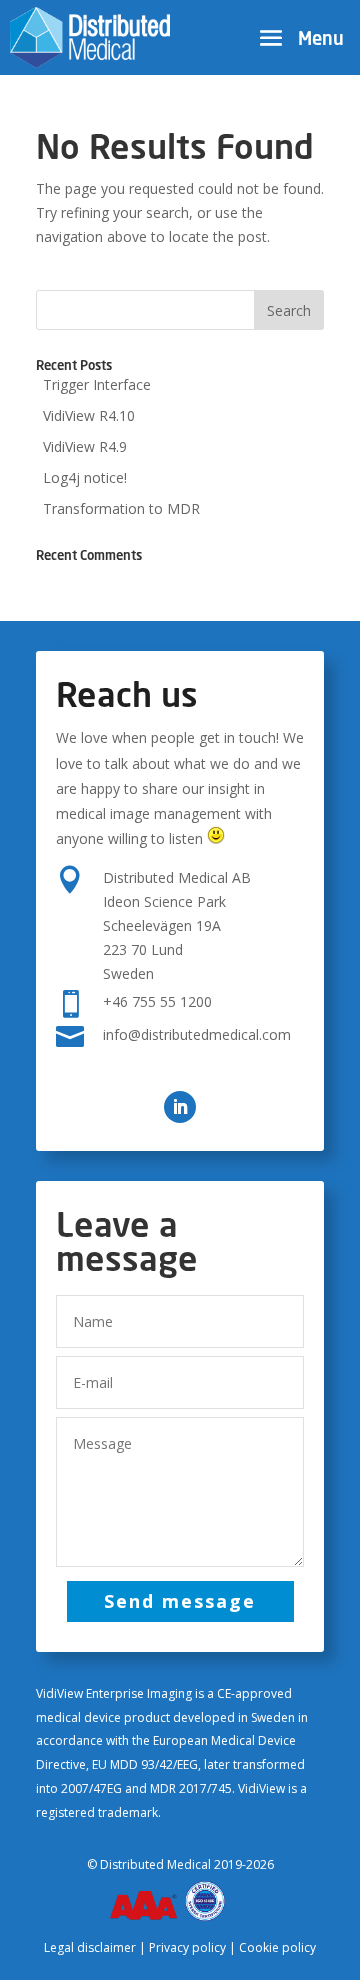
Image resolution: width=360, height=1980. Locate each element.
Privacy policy (187, 1947)
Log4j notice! (85, 477)
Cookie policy (277, 1947)
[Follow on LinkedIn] (180, 1107)
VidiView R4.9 (85, 446)
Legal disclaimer (90, 1947)
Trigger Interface (97, 384)
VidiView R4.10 (89, 415)
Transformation (121, 508)
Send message (180, 1601)
